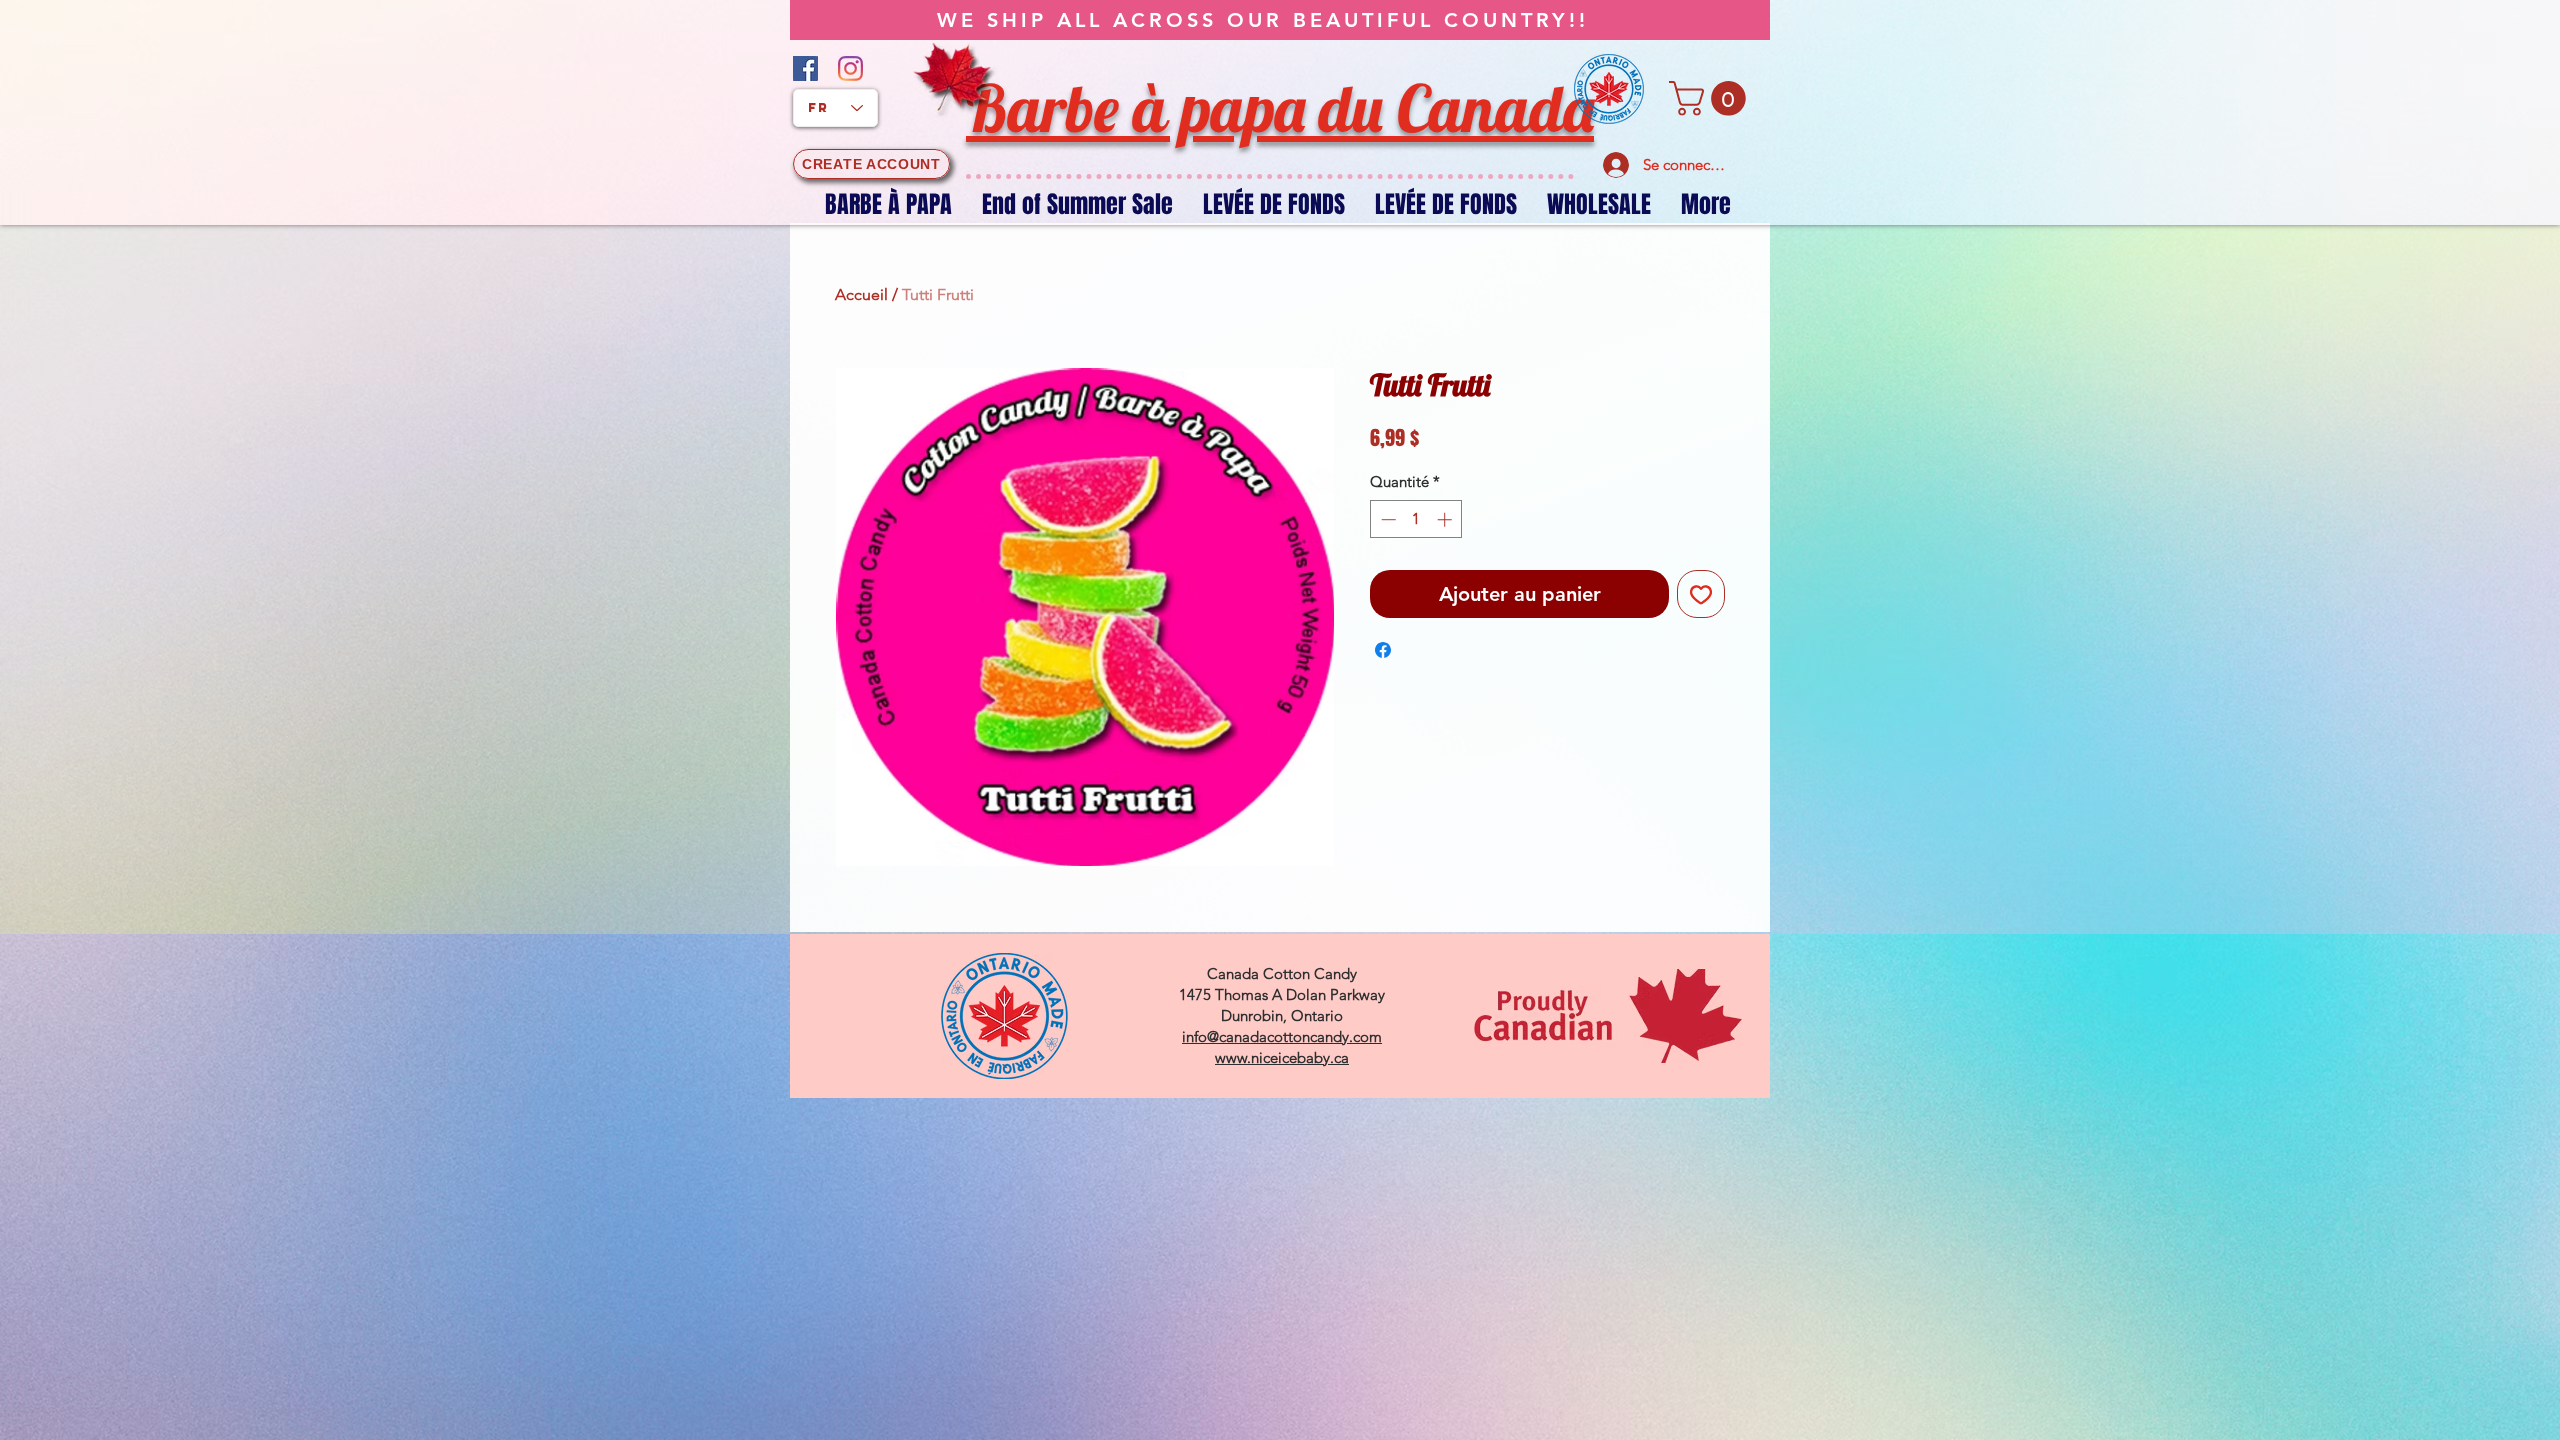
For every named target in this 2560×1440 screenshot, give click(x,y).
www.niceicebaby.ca (1282, 1057)
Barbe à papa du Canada (1280, 107)
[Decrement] (1386, 519)
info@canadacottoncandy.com (1282, 1036)
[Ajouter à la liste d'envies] (1701, 594)
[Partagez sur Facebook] (1383, 650)
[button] (1711, 98)
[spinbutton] (1416, 519)
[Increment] (1446, 519)
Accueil (861, 294)
